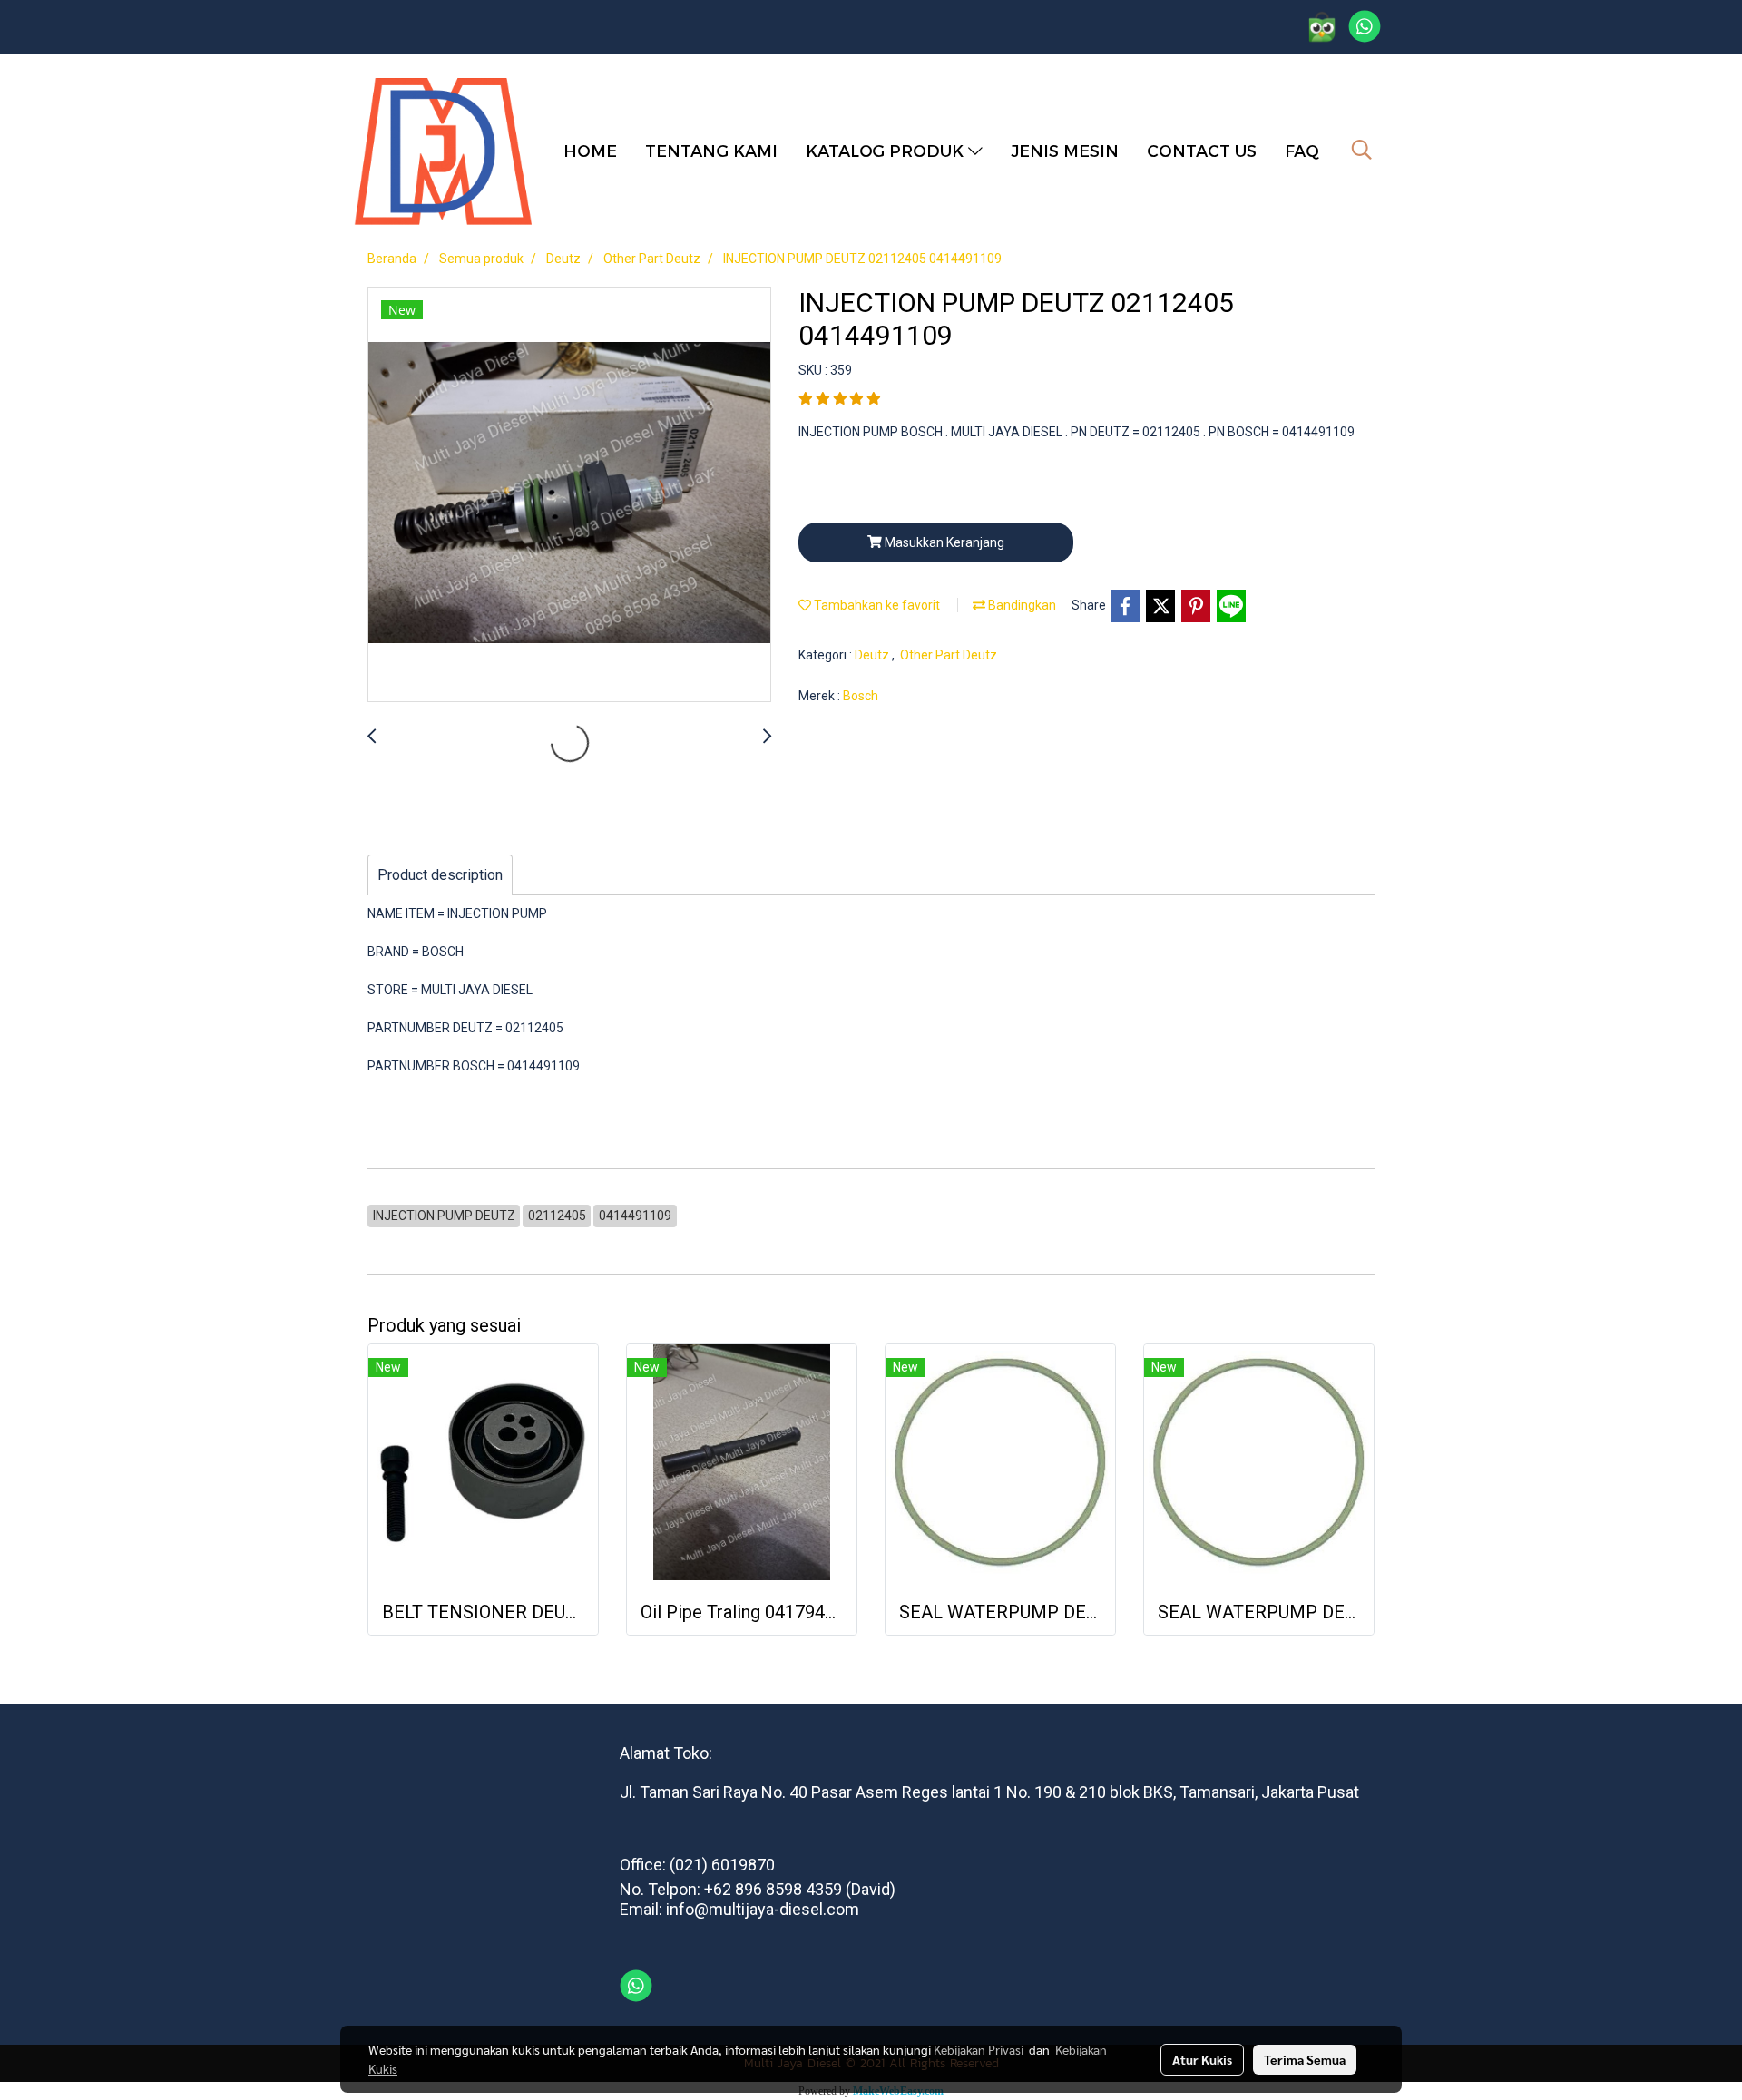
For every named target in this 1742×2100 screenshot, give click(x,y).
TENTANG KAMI (711, 150)
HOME (590, 150)
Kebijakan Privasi (979, 2049)
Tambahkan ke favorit (876, 605)
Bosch (861, 696)
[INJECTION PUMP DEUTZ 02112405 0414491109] (569, 495)
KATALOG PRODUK (887, 150)
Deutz (873, 655)
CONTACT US (1202, 150)
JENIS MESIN (1065, 150)
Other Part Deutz (949, 655)
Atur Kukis (1202, 2059)
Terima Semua (1305, 2059)
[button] (1362, 150)
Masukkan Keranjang (943, 542)
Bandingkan (1021, 605)
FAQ (1302, 150)
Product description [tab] (440, 875)
